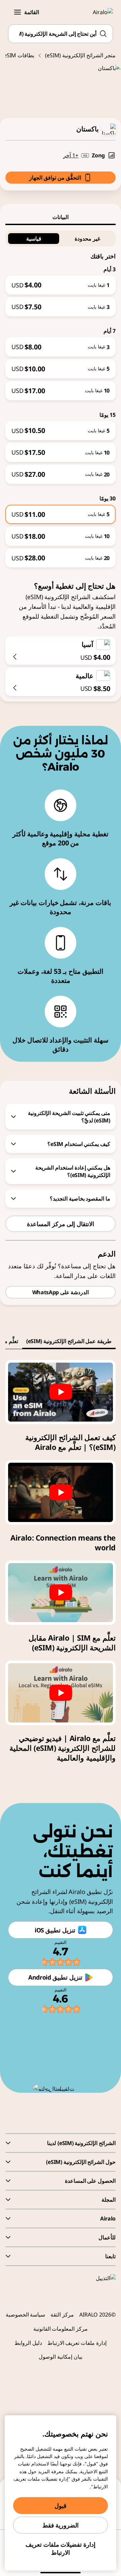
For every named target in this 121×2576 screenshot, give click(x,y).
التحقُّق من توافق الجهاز (55, 178)
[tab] (61, 217)
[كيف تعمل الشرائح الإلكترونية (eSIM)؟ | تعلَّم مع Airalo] (61, 1392)
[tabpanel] (61, 396)
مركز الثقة (62, 2315)
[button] (17, 12)
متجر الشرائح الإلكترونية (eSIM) (80, 55)
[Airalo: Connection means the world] (61, 1492)
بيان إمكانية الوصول (61, 2357)
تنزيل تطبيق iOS (55, 1930)
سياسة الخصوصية (26, 2315)
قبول (61, 2506)
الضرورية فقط (61, 2525)
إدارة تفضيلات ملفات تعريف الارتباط (61, 2548)
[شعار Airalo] (99, 12)
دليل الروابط (28, 2343)
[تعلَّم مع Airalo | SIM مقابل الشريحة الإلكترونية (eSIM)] (61, 1593)
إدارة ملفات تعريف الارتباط (77, 2343)
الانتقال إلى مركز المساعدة (61, 1224)
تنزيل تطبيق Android (55, 1977)
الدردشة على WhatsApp (61, 1292)
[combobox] (61, 34)
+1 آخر (71, 155)
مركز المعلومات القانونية (61, 2329)
